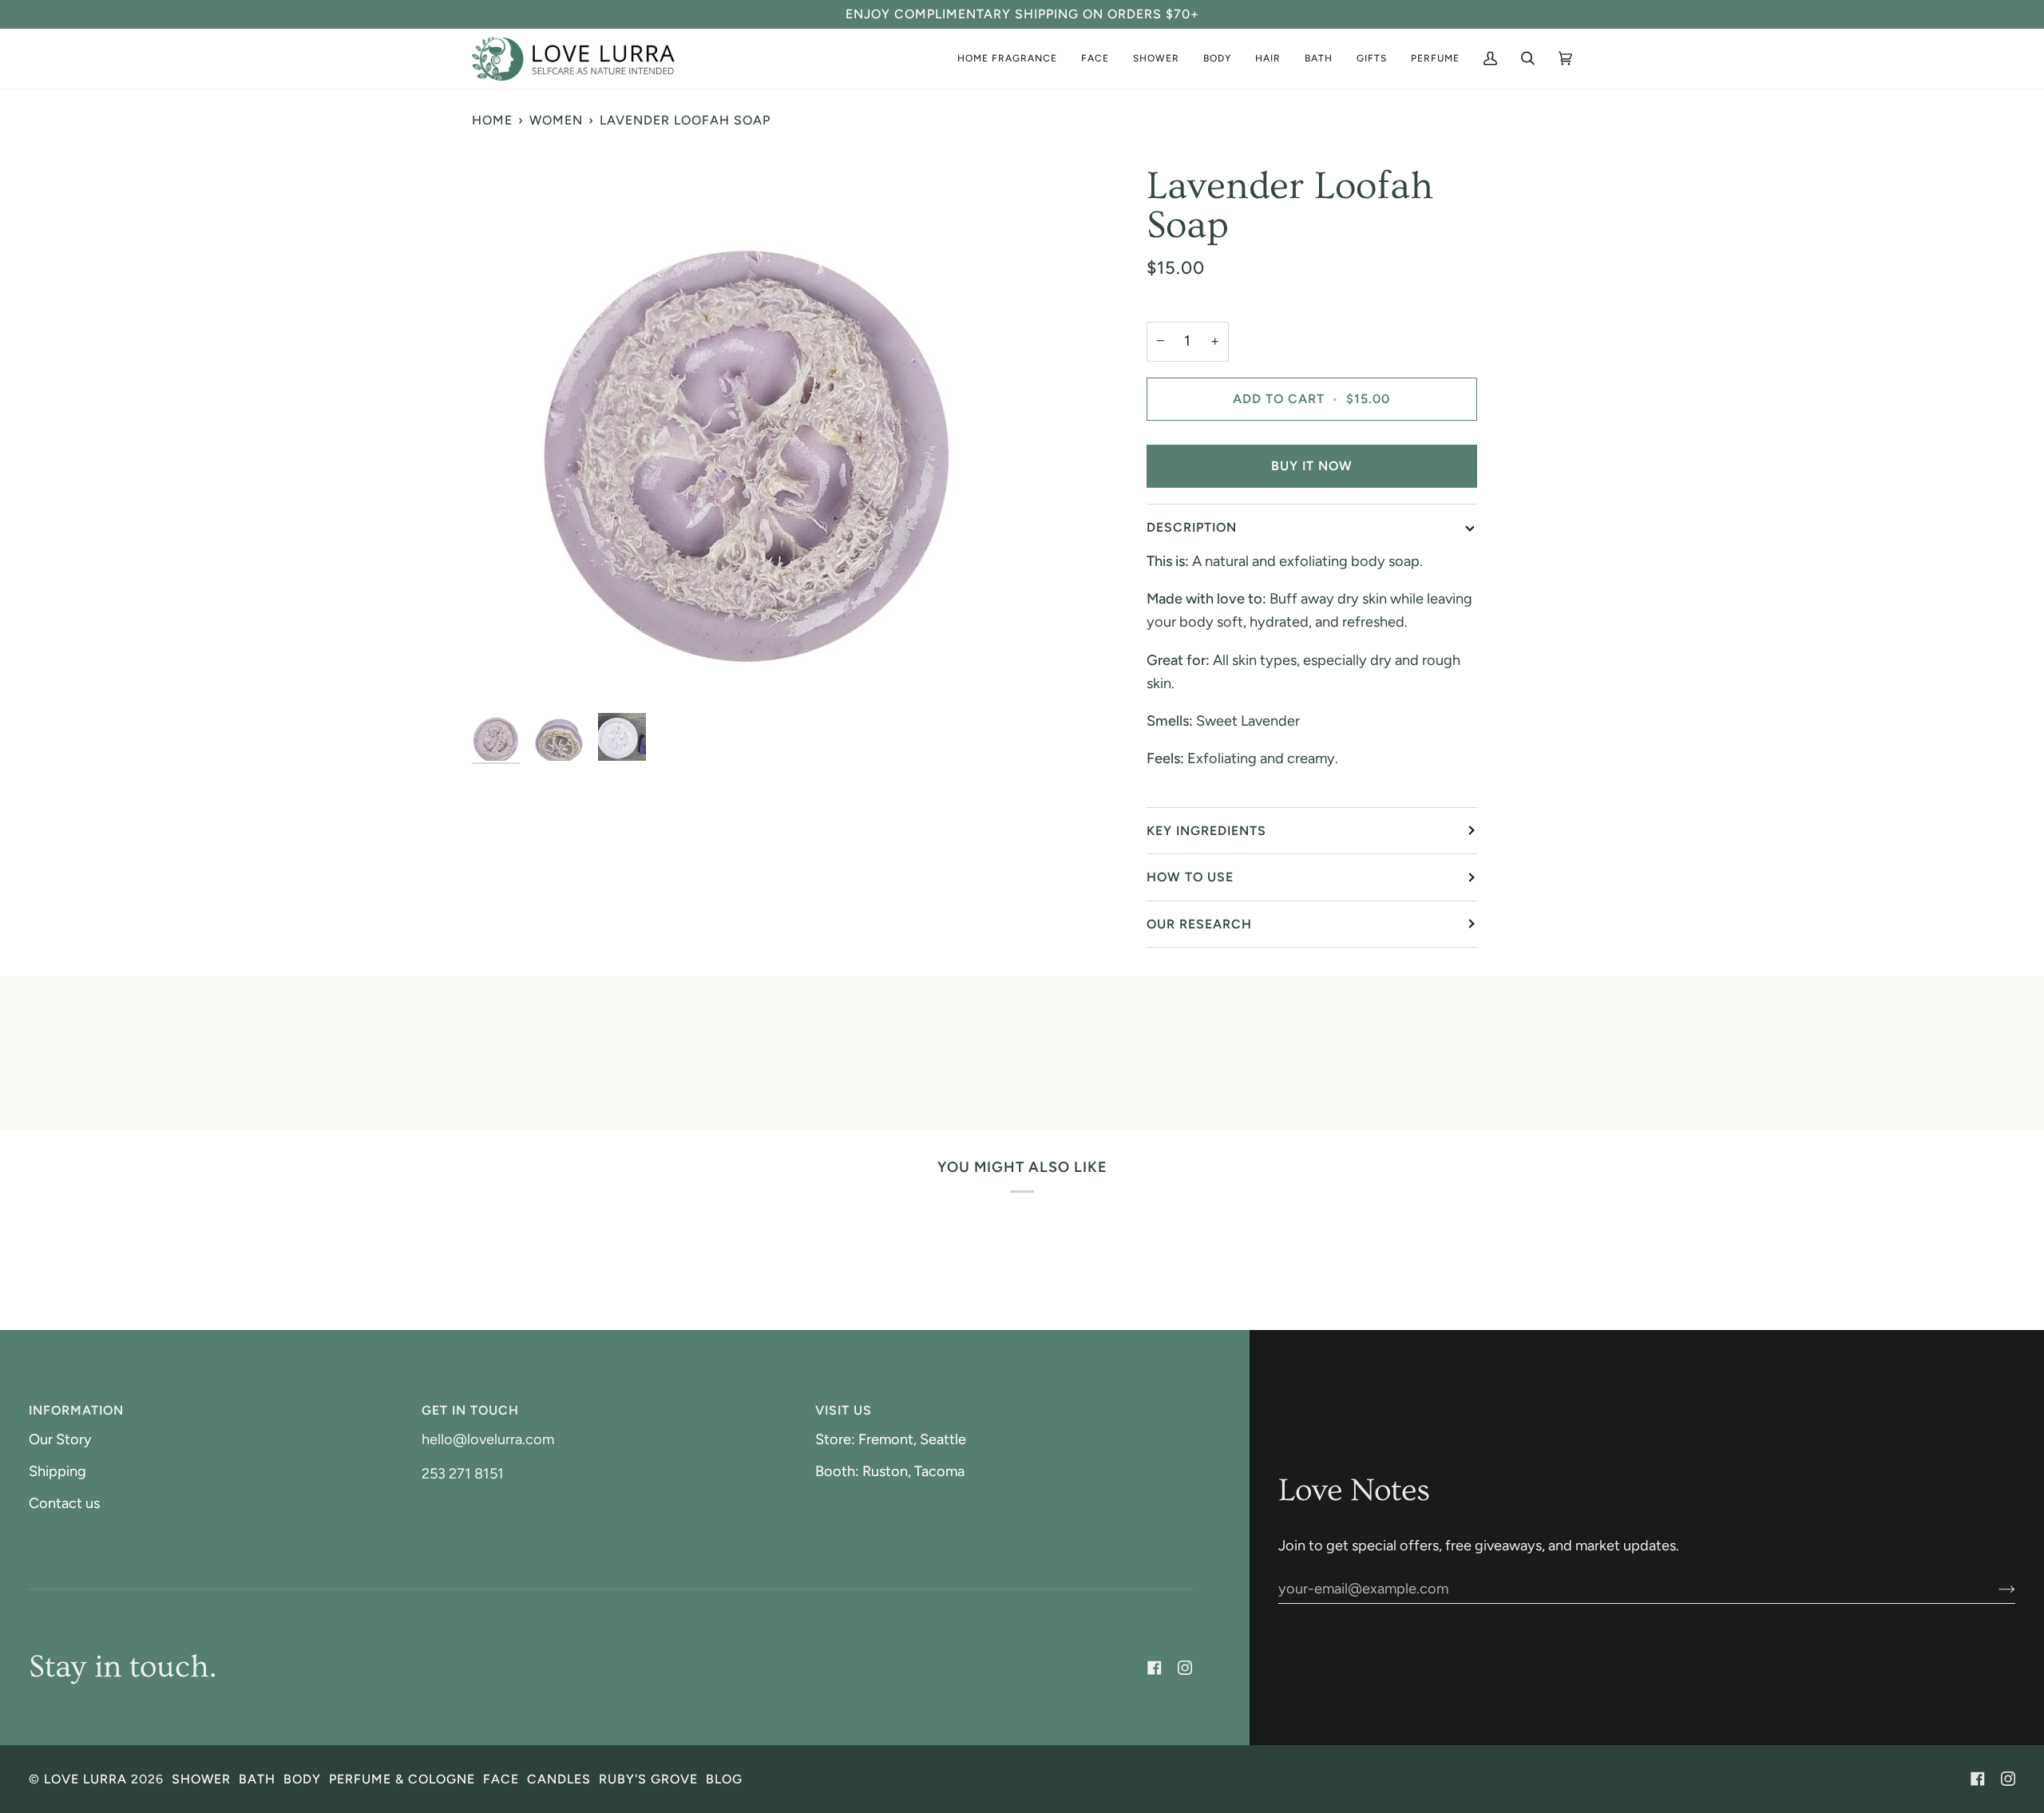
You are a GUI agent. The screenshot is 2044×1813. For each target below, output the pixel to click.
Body (302, 1779)
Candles (559, 1779)
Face (501, 1779)
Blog (724, 1779)
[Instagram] (1185, 1668)
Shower (201, 1779)
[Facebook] (1155, 1668)
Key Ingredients (1206, 831)
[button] (1435, 59)
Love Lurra (85, 1779)
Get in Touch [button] (470, 1410)
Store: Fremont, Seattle (891, 1439)
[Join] (1994, 1589)
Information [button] (76, 1410)
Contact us (64, 1503)
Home (492, 120)
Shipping (57, 1471)
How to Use (1190, 877)
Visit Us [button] (844, 1410)
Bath (257, 1779)
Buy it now (1312, 466)
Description (1192, 527)
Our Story (60, 1439)
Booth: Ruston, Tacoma (890, 1471)
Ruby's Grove (648, 1779)
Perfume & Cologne (402, 1779)
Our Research (1199, 924)
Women (556, 120)
